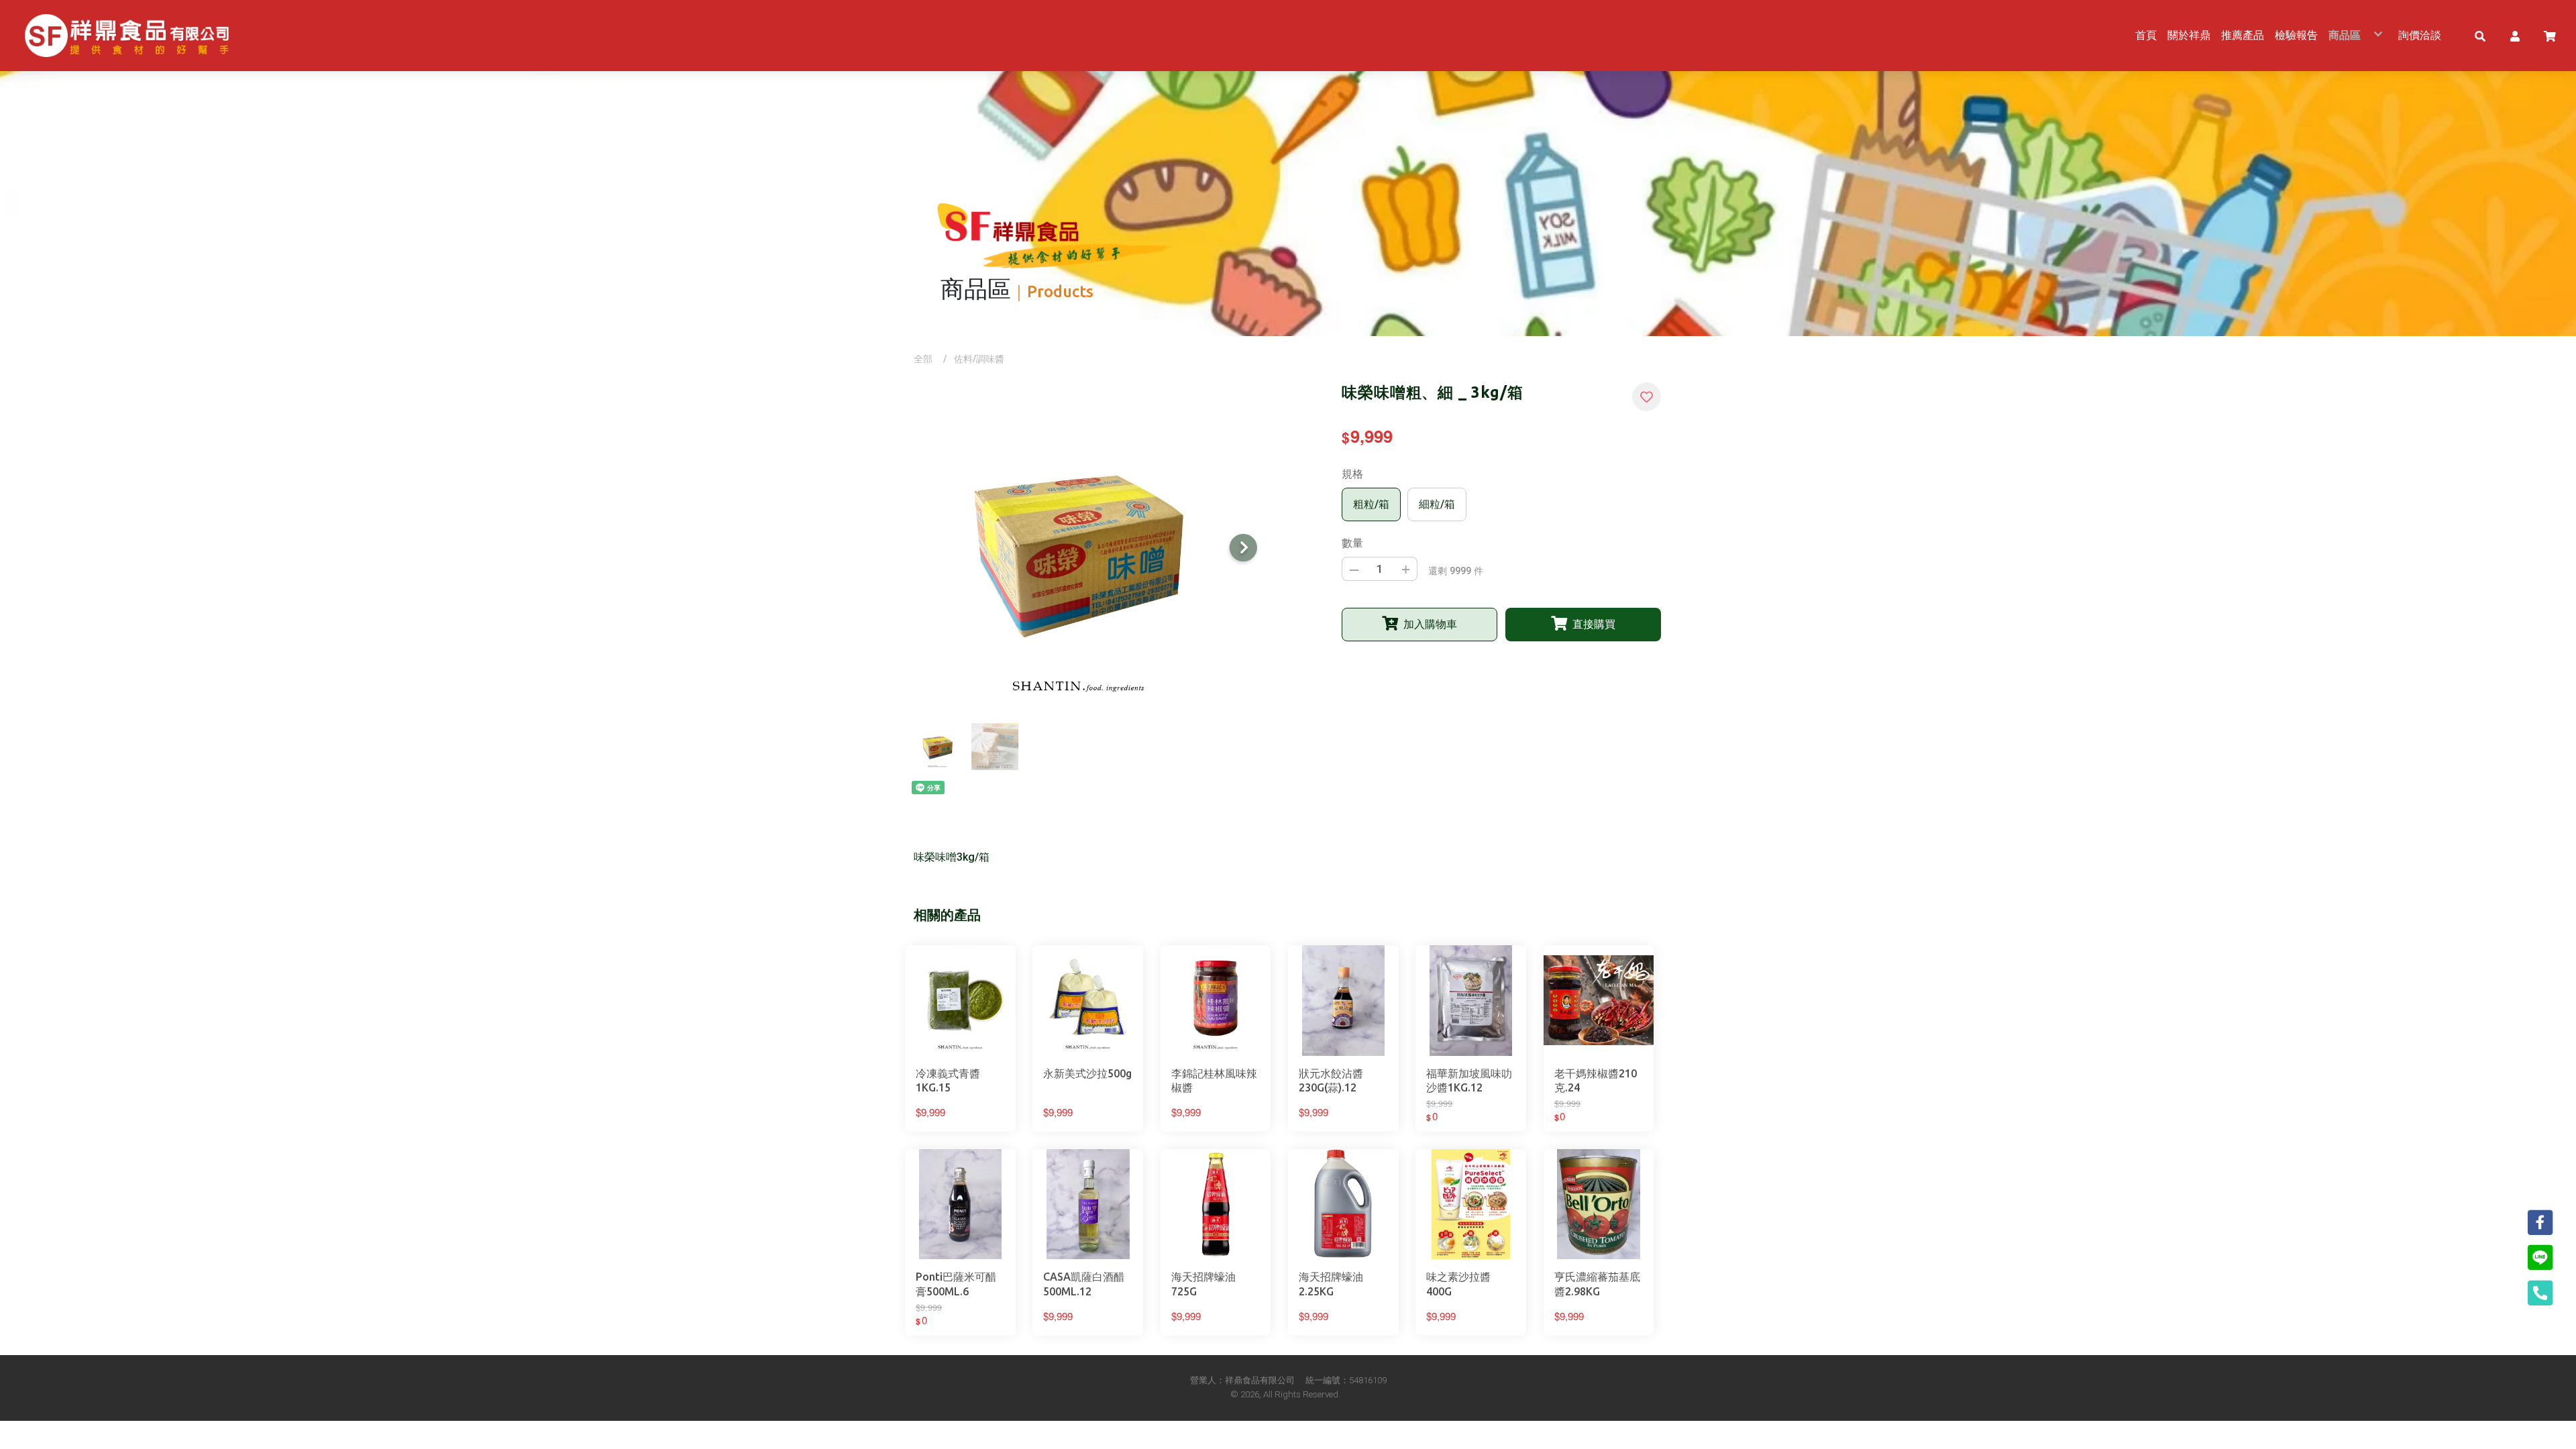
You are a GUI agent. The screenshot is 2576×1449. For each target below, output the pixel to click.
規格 (1352, 474)
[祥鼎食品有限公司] (127, 36)
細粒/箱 (1437, 504)
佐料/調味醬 (979, 359)
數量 (1352, 543)
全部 (923, 359)
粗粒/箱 (1371, 504)
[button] (2480, 36)
